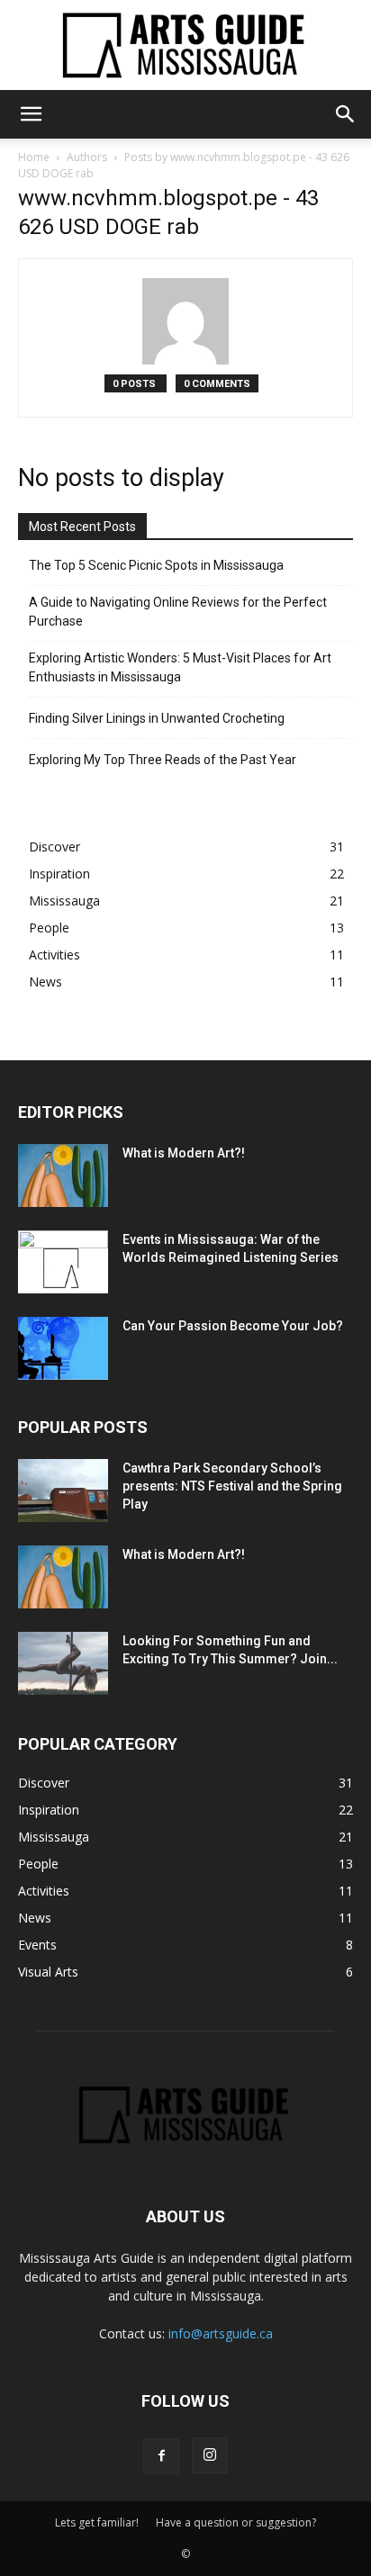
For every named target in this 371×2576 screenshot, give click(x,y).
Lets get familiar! (97, 2522)
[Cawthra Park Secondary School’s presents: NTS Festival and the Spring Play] (63, 1491)
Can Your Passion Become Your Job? (233, 1326)
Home (34, 157)
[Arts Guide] (185, 45)
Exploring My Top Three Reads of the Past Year (163, 760)
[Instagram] (210, 2455)
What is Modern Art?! (184, 1153)
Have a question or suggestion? (236, 2522)
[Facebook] (161, 2456)
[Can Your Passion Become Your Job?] (63, 1348)
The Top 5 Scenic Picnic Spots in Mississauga (156, 565)
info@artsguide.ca (221, 2333)
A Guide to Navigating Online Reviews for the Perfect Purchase (178, 612)
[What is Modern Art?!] (63, 1175)
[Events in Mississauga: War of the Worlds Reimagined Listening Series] (63, 1262)
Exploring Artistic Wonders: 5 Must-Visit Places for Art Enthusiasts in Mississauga (180, 667)
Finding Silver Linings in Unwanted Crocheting (157, 718)
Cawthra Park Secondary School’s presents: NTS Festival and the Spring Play (232, 1486)
